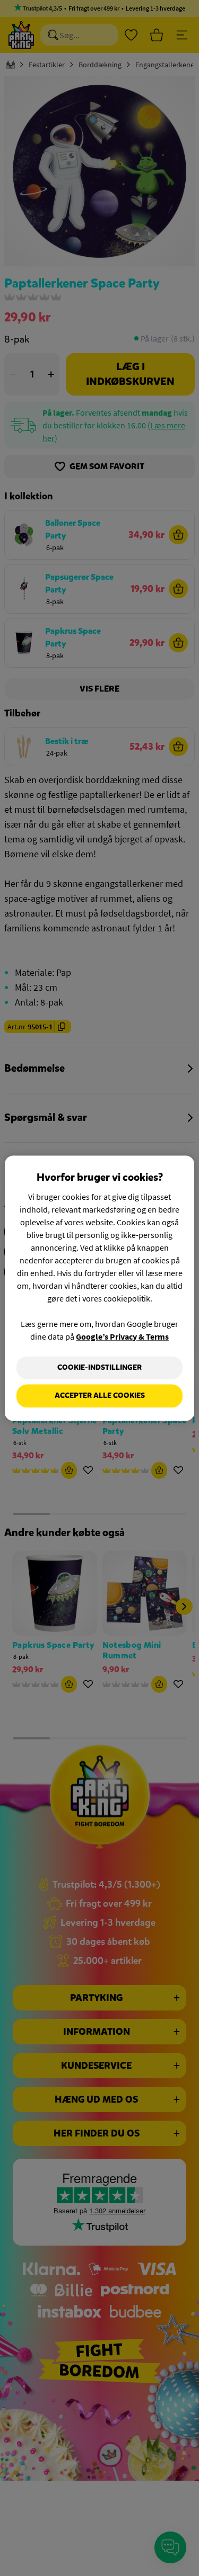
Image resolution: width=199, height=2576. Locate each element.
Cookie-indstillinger (99, 1367)
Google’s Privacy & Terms (122, 1336)
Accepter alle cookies (100, 1396)
